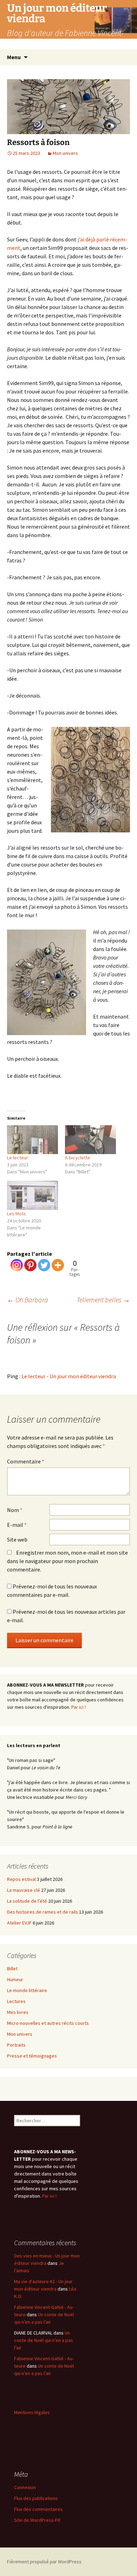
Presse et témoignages (32, 2056)
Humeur (15, 1979)
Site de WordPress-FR (37, 2520)
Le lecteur (18, 1158)
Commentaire (26, 1461)
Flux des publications (36, 2498)
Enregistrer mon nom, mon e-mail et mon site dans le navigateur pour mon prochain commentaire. (67, 1561)
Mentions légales (32, 2412)
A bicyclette (78, 1158)
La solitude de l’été (27, 1901)
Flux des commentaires (38, 2509)
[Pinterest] (30, 1265)
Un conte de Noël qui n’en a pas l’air (44, 2340)
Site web (17, 1539)
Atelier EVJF (19, 1923)
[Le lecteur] (32, 1140)
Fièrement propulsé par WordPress (44, 2562)
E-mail (17, 1525)
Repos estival (21, 1879)
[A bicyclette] (90, 1140)
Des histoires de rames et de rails (43, 1912)
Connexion (25, 2487)
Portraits (16, 2045)
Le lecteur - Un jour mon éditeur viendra (69, 1376)
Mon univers (65, 153)
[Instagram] (17, 1265)
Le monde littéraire (27, 1990)
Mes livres (18, 2012)
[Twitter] (44, 1265)
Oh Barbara (28, 1300)
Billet (12, 1969)
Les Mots (17, 1214)
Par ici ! (79, 1707)
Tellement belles (103, 1300)
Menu (14, 57)
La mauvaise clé (24, 1890)
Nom (15, 1510)
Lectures (16, 2001)
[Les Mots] (32, 1195)
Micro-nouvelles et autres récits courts (48, 2023)
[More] (58, 1265)
